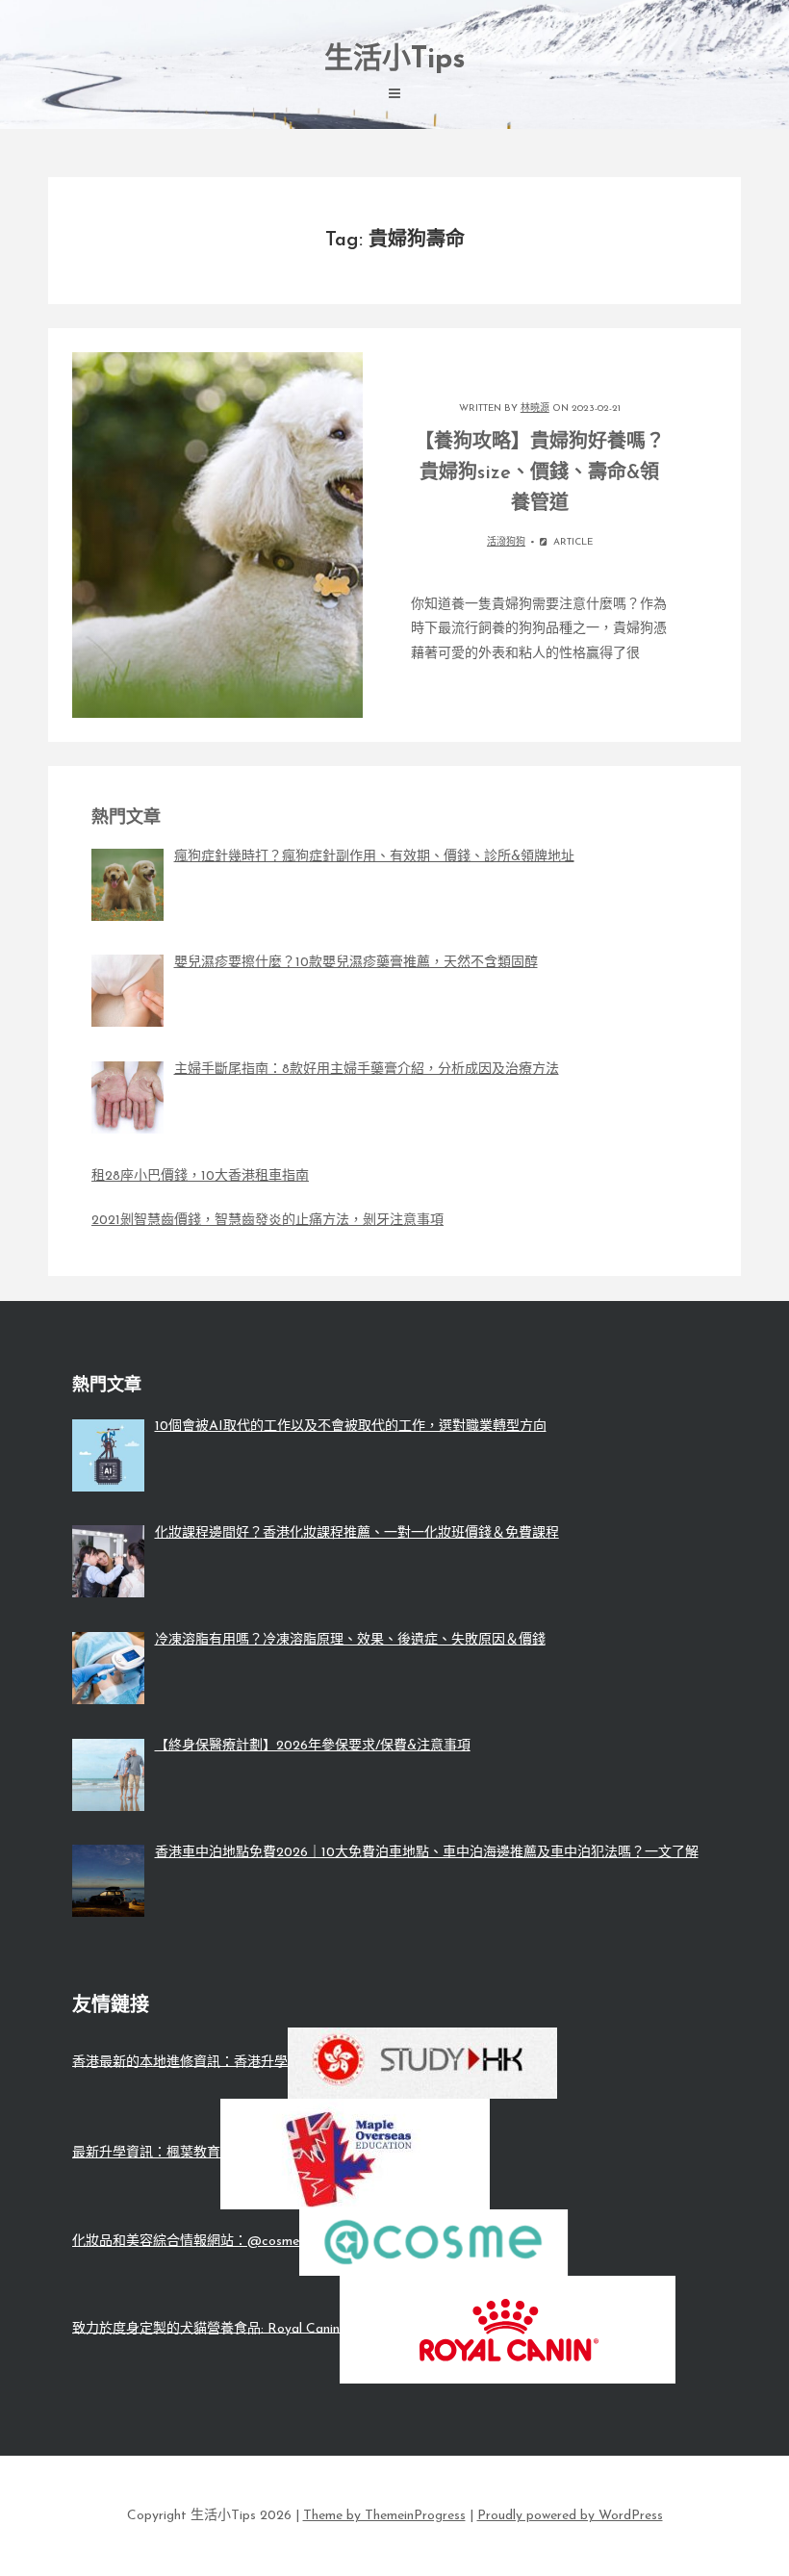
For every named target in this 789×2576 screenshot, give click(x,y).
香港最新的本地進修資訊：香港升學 (180, 2062)
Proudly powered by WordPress (570, 2516)
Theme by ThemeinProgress (384, 2516)
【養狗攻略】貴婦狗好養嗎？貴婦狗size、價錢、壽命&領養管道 (540, 473)
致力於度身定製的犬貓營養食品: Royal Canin (206, 2328)
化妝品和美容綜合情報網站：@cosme (186, 2242)
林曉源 (535, 408)
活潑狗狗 (506, 542)
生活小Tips (395, 60)
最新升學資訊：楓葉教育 (146, 2153)
